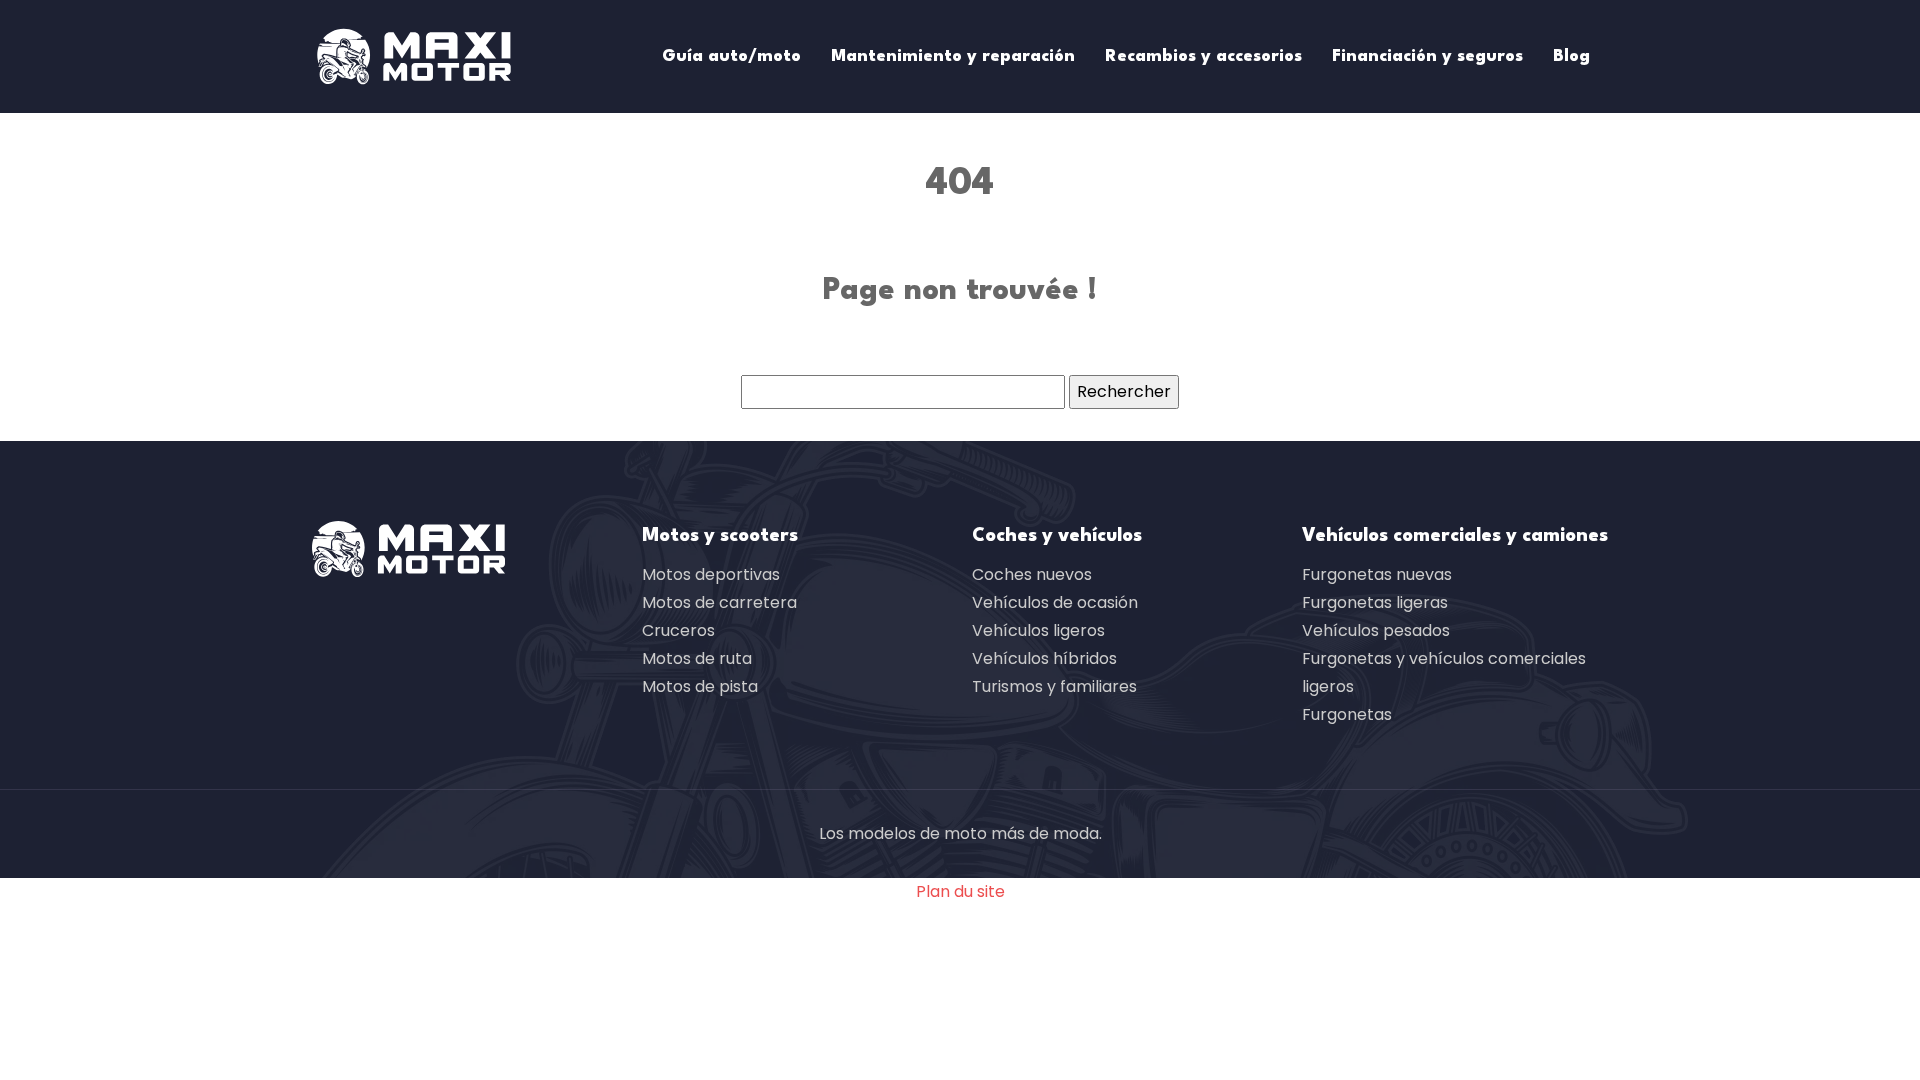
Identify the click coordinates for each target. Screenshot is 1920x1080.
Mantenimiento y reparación (953, 56)
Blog (1571, 56)
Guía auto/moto (731, 56)
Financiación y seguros (1427, 56)
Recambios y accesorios (1203, 56)
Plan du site (960, 891)
